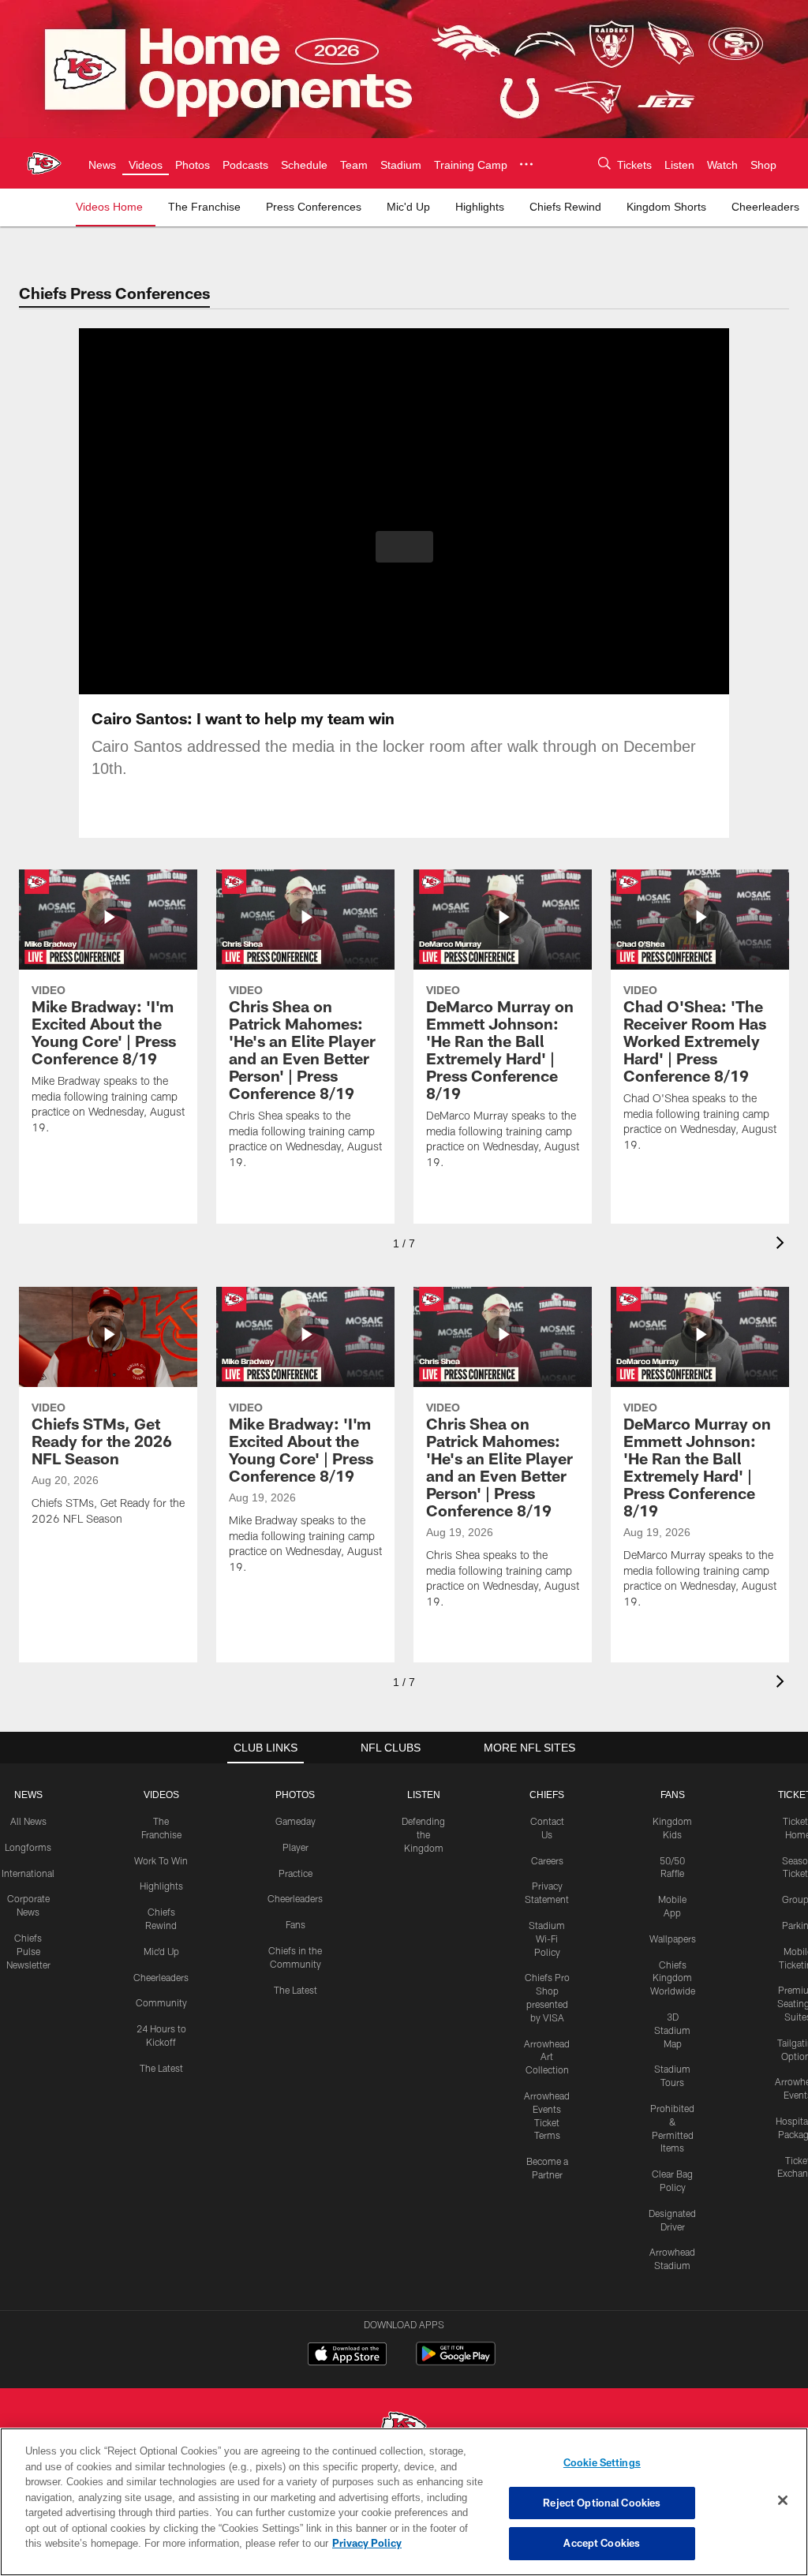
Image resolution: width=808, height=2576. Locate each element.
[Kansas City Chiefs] (404, 2427)
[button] (404, 547)
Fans (296, 1924)
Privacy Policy (294, 2543)
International (28, 1873)
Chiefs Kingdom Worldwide (673, 1978)
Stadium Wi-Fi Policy (547, 1939)
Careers (547, 1860)
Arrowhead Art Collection (547, 2057)
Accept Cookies (602, 2543)
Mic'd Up (161, 1951)
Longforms (28, 1847)
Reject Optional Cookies (602, 2503)
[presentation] (783, 1245)
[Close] (783, 2501)
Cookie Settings (602, 2462)
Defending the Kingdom (423, 1834)
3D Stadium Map (672, 2030)
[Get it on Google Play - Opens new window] (456, 2362)
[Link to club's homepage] (44, 163)
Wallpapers (673, 1939)
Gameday (296, 1821)
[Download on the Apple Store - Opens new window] (347, 2356)
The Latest (161, 2068)
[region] (404, 2502)
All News (28, 1821)
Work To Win (161, 1860)
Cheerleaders (161, 1977)
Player (296, 1847)
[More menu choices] (534, 164)
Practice (296, 1873)
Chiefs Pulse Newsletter (28, 1951)
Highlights (161, 1886)
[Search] (598, 164)
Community (161, 2002)
